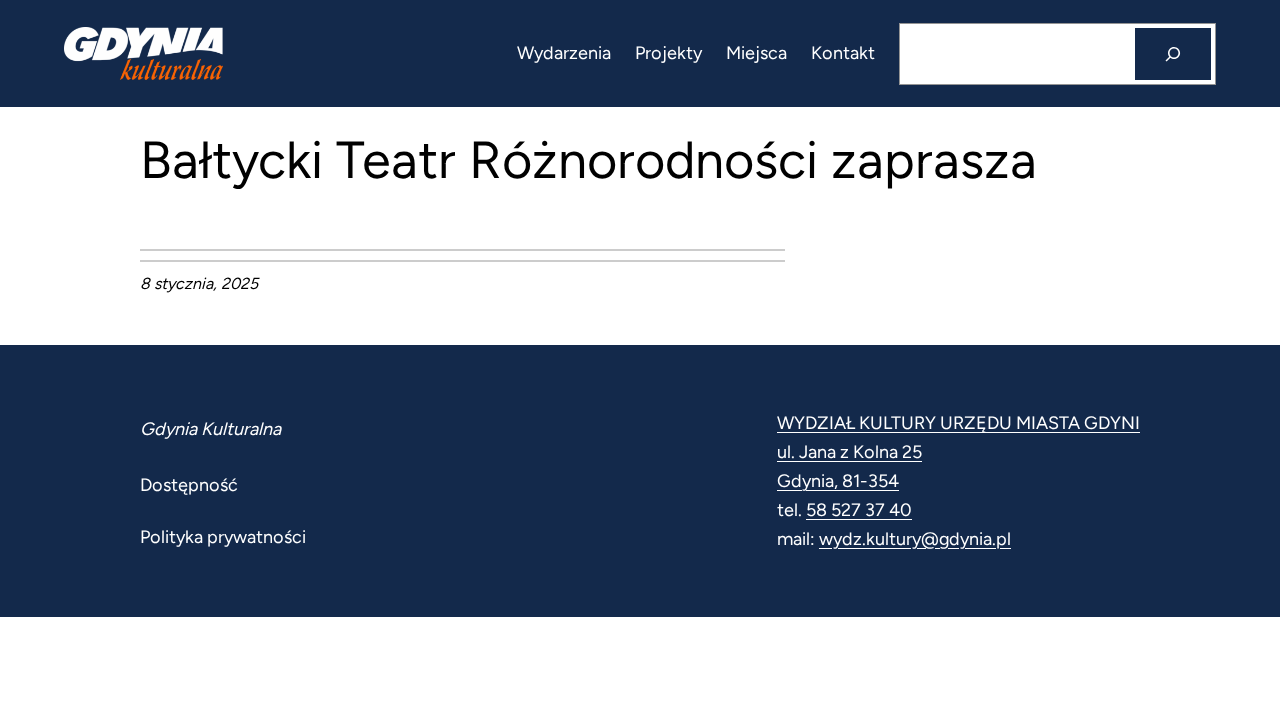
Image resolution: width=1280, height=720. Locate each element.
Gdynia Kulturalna (210, 429)
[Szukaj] (1173, 54)
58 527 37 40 (859, 510)
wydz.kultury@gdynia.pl (915, 539)
